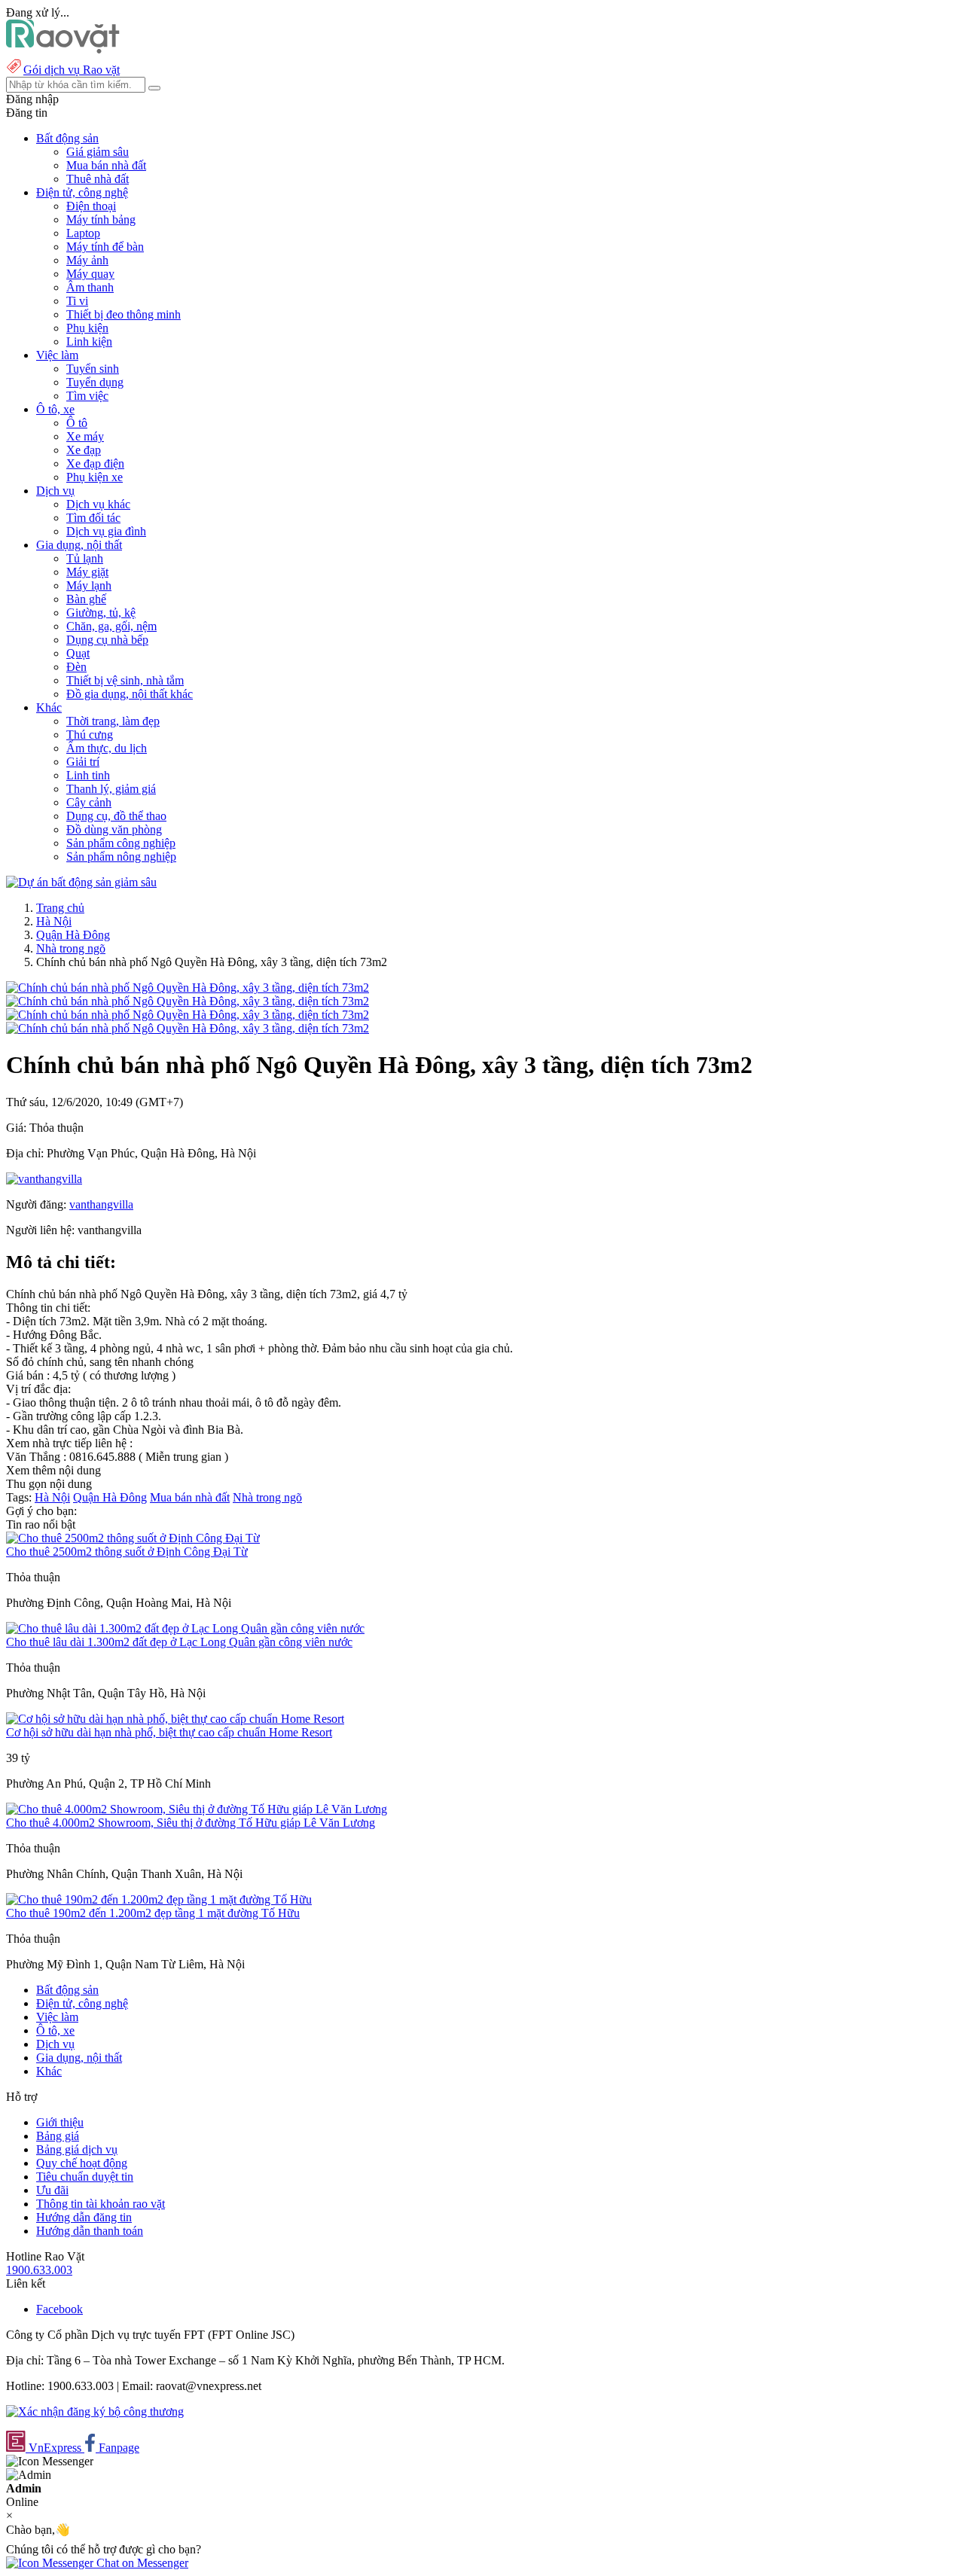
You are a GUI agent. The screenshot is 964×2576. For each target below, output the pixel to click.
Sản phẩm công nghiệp (121, 843)
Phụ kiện (87, 328)
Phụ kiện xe (95, 477)
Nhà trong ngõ (71, 948)
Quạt (78, 653)
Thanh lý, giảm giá (111, 789)
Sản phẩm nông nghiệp (121, 857)
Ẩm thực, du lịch (107, 748)
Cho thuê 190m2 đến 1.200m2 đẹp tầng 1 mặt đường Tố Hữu (153, 1913)
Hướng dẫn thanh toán (90, 2231)
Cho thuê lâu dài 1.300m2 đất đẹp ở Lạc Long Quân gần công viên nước (179, 1642)
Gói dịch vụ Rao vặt (72, 70)
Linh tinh (88, 775)
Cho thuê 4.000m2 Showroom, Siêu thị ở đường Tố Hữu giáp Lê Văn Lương (191, 1823)
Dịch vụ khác (98, 504)
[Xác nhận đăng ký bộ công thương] (95, 2411)
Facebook (59, 2309)
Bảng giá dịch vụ (77, 2149)
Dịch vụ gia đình (106, 531)
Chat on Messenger (141, 2563)
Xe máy (85, 436)
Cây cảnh (89, 802)
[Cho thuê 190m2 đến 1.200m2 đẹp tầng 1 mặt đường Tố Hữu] (159, 1899)
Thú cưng (90, 735)
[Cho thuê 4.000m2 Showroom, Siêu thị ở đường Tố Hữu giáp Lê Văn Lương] (197, 1809)
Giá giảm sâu (98, 152)
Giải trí (83, 762)
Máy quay (90, 274)
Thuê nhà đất (98, 179)
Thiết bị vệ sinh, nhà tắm (125, 680)
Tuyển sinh (93, 369)
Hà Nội (54, 921)
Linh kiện (89, 341)
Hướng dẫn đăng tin (84, 2217)
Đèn (76, 667)
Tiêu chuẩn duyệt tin (85, 2177)
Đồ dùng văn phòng (114, 829)
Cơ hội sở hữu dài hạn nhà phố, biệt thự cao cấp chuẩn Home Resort (169, 1732)
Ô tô (77, 423)
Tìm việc (87, 396)
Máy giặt (87, 572)
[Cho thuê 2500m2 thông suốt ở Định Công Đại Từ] (133, 1538)
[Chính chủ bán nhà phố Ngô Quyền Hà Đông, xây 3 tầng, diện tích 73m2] (188, 988)
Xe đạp (84, 450)
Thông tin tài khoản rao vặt (101, 2204)
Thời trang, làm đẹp (113, 721)
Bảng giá (58, 2136)
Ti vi (77, 301)
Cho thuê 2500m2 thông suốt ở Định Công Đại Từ (127, 1552)
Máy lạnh (89, 585)
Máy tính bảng (101, 219)
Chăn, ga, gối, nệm (111, 626)
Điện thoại (91, 206)
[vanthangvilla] (44, 1179)
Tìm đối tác (93, 518)
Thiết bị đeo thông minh (124, 314)
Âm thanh (90, 287)
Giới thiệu (60, 2122)
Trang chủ (60, 908)
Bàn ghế (86, 599)
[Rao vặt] (63, 49)
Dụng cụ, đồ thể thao (116, 816)
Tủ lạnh (85, 558)
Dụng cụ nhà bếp (107, 640)
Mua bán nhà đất (106, 165)
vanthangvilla (101, 1204)
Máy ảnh (87, 260)
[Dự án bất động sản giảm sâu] (81, 882)
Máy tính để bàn (105, 247)
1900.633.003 (39, 2270)
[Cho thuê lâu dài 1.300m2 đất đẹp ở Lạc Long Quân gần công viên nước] (185, 1628)
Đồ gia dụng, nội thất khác (130, 694)
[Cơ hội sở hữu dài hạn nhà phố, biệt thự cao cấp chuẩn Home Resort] (175, 1719)
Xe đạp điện (95, 463)
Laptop (83, 233)
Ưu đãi (52, 2190)
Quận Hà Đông (73, 935)
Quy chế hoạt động (82, 2163)
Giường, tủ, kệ (101, 613)
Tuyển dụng (95, 382)
